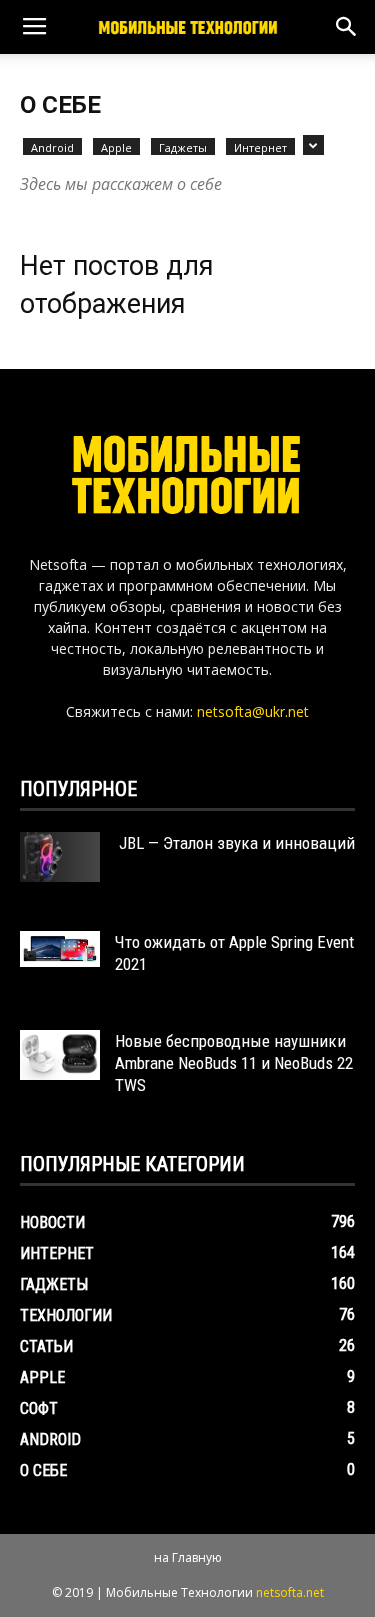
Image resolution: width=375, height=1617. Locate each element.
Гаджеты (183, 147)
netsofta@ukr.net (253, 711)
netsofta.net (290, 1592)
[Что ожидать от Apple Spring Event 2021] (60, 948)
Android (52, 147)
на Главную (188, 1557)
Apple (116, 147)
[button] (347, 27)
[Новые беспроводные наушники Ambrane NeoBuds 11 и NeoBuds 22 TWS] (60, 1055)
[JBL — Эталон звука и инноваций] (60, 857)
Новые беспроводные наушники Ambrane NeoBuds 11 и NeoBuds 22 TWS (234, 1063)
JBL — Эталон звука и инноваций (235, 843)
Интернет (260, 147)
